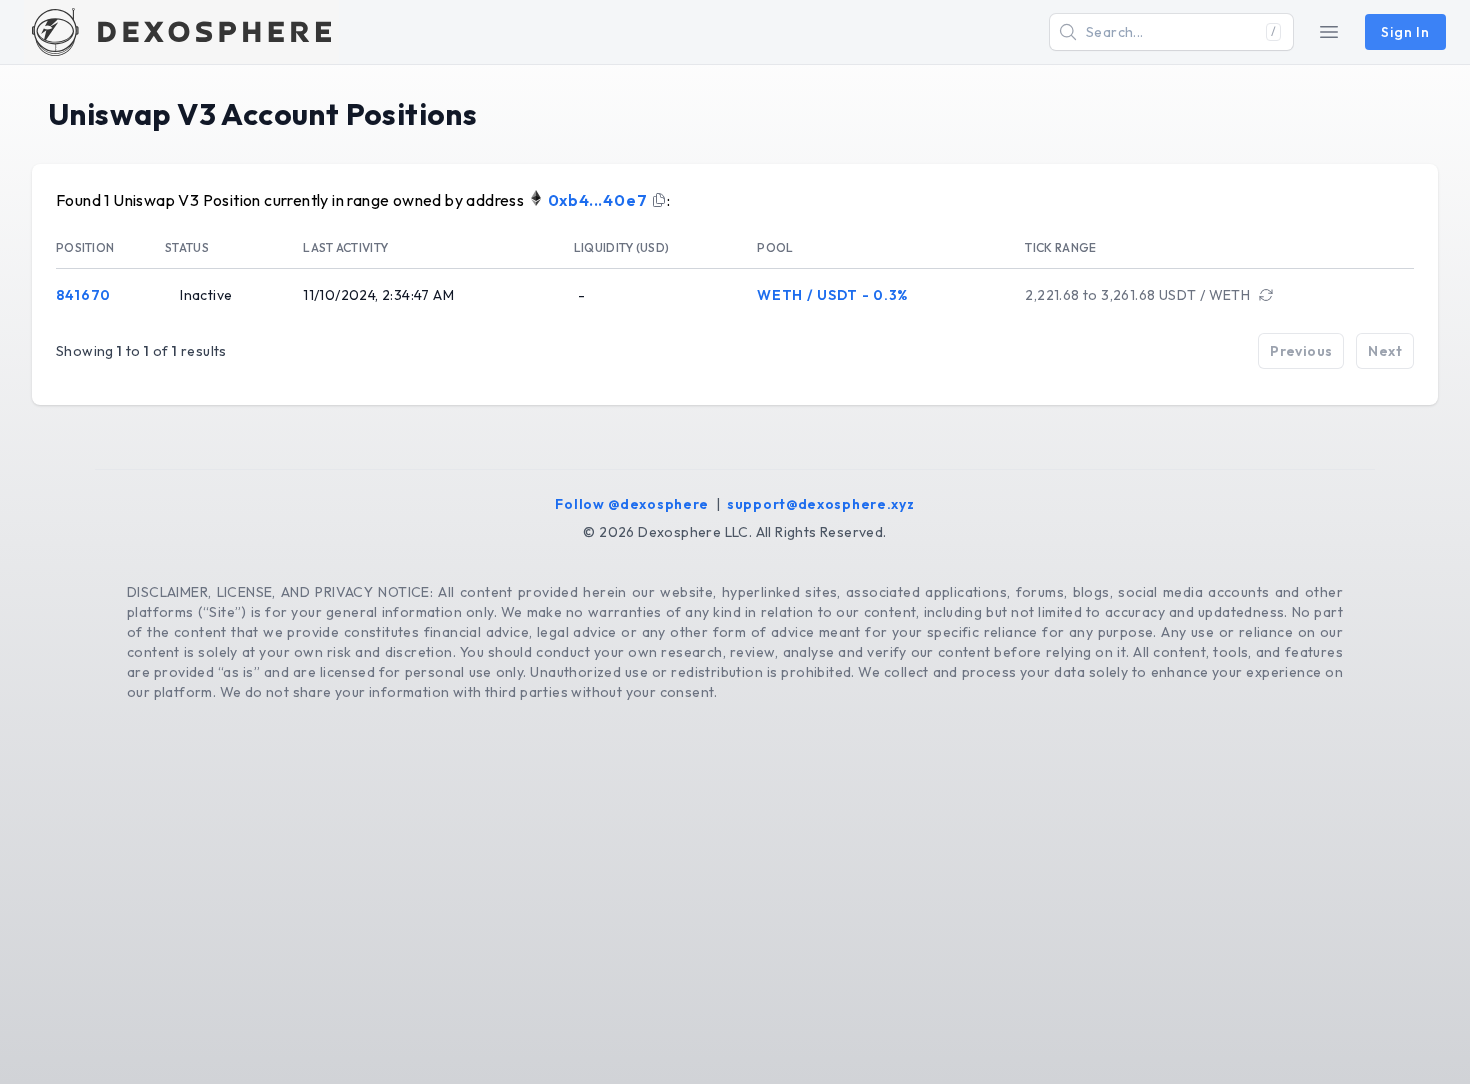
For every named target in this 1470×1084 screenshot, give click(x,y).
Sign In (1405, 32)
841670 (83, 295)
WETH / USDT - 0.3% (832, 295)
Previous (1301, 351)
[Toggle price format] (1266, 295)
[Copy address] (659, 200)
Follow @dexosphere (632, 504)
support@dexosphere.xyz (820, 504)
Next (1385, 351)
